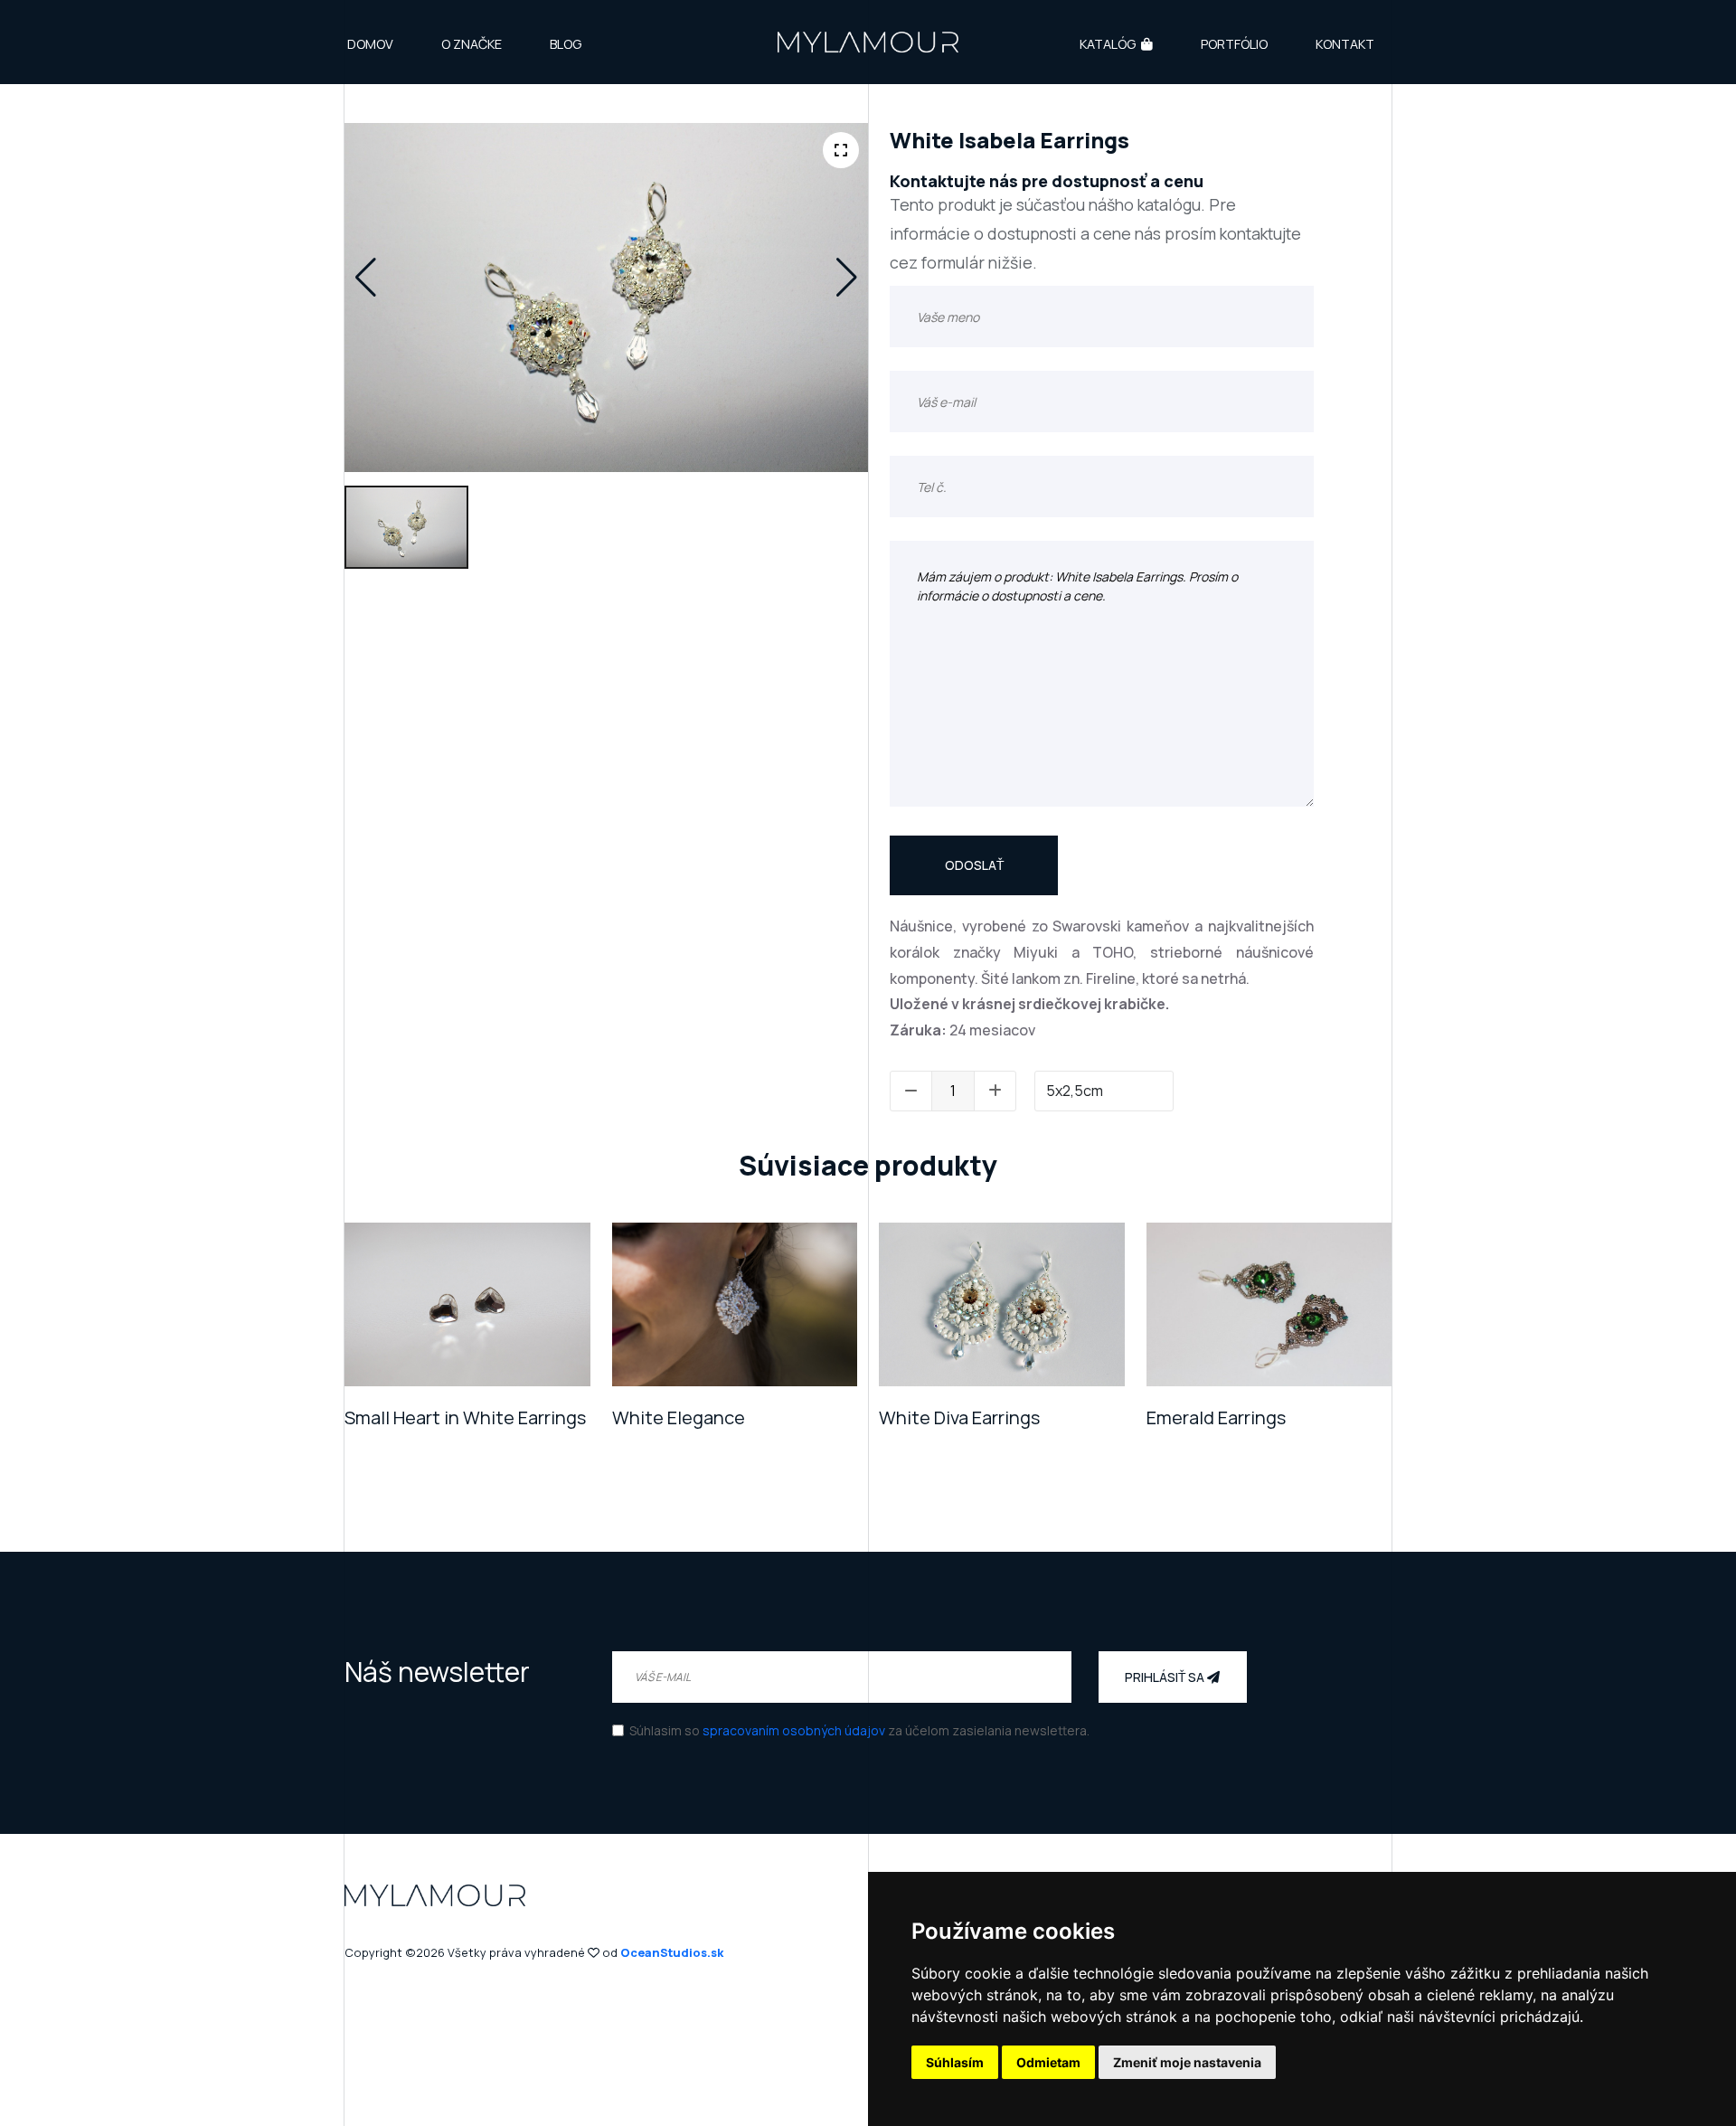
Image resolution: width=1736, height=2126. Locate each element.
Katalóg (1108, 44)
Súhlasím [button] (955, 2062)
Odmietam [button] (1048, 2062)
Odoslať (974, 865)
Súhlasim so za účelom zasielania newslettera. (859, 1730)
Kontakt (1345, 44)
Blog (566, 44)
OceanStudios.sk (672, 1952)
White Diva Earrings (959, 1417)
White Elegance (679, 1417)
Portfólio (1234, 44)
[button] (366, 278)
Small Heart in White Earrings (465, 1417)
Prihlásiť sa (1166, 1677)
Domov (370, 44)
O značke (472, 44)
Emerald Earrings (1216, 1417)
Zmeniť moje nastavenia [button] (1187, 2062)
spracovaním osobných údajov (794, 1730)
